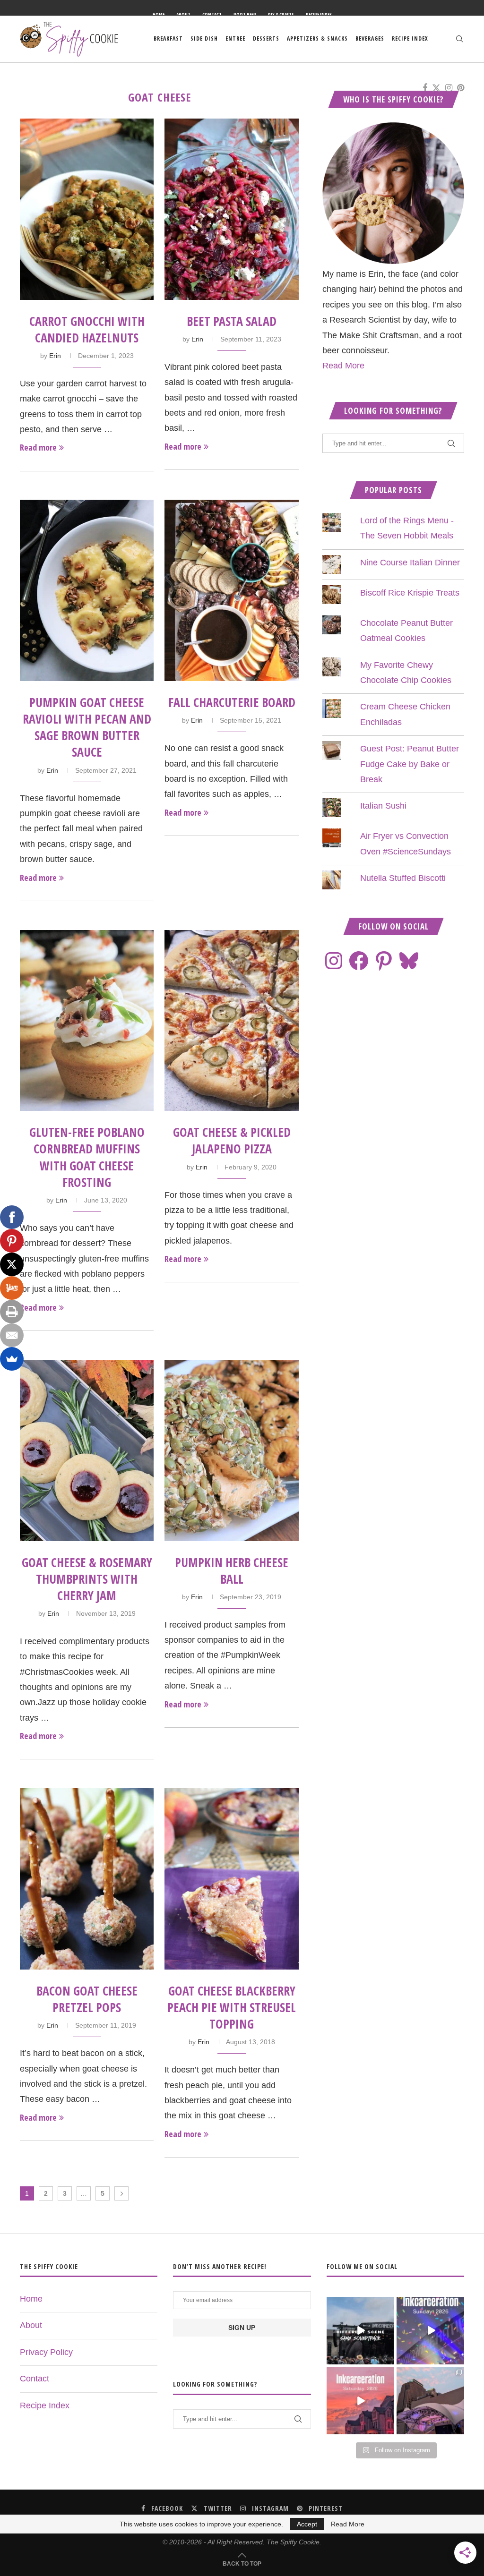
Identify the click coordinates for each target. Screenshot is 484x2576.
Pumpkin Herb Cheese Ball (232, 1571)
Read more (38, 447)
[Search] (459, 39)
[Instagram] (449, 88)
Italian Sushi (383, 806)
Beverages (370, 38)
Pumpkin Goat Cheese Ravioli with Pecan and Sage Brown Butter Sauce (87, 727)
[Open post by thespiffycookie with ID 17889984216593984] (430, 2401)
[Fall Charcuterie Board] (231, 590)
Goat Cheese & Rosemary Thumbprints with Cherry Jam (87, 1579)
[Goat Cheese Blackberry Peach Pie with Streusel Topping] (231, 1879)
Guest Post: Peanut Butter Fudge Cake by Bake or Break (410, 764)
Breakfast (168, 38)
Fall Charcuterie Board (232, 702)
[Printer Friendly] (12, 1312)
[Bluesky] (409, 961)
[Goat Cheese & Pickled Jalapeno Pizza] (231, 1021)
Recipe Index (319, 15)
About (183, 15)
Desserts (266, 38)
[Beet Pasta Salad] (231, 209)
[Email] (12, 1335)
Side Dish (204, 38)
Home (159, 15)
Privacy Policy (46, 2352)
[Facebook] (425, 88)
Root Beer (245, 15)
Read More (343, 366)
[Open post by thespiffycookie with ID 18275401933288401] (360, 2401)
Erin (55, 356)
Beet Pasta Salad (232, 321)
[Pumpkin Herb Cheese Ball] (231, 1450)
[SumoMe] (12, 1359)
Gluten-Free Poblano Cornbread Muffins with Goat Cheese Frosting (87, 1157)
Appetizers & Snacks (317, 38)
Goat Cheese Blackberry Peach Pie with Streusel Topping (232, 2007)
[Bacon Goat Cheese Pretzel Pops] (87, 1879)
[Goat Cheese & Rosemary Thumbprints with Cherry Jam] (87, 1450)
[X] (12, 1264)
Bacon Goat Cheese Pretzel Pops (87, 1999)
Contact (212, 15)
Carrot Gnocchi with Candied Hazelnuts (87, 329)
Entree (235, 38)
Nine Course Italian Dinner (410, 563)
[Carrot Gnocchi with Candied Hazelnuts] (87, 209)
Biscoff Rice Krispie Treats (410, 593)
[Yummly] (12, 1288)
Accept (307, 2524)
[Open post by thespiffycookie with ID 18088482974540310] (360, 2331)
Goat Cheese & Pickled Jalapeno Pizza (232, 1140)
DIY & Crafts (281, 15)
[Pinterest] (461, 88)
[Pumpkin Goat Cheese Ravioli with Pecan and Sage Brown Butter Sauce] (87, 590)
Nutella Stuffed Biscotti (403, 878)
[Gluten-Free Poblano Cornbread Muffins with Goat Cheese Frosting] (87, 1021)
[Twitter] (436, 88)
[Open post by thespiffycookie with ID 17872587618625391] (430, 2331)
